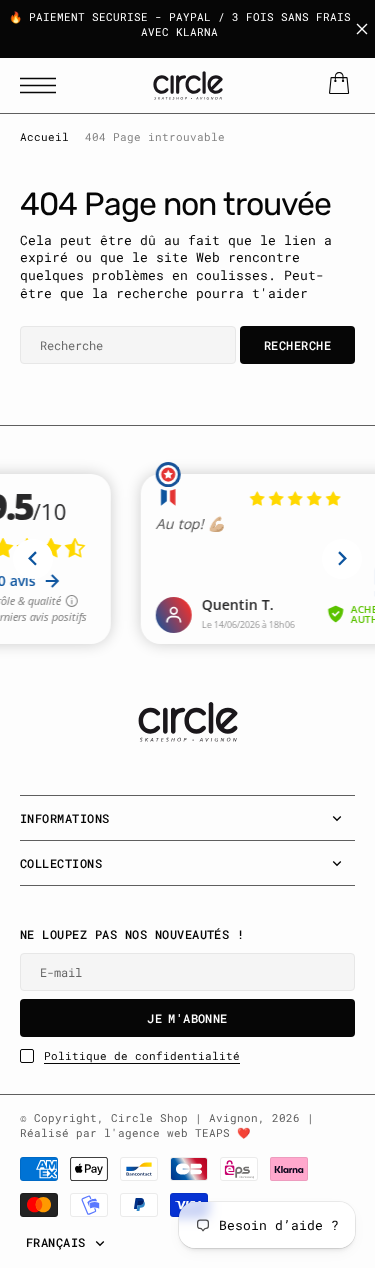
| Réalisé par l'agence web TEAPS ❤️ (167, 1125)
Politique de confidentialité (142, 1056)
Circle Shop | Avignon (184, 1118)
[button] (43, 85)
